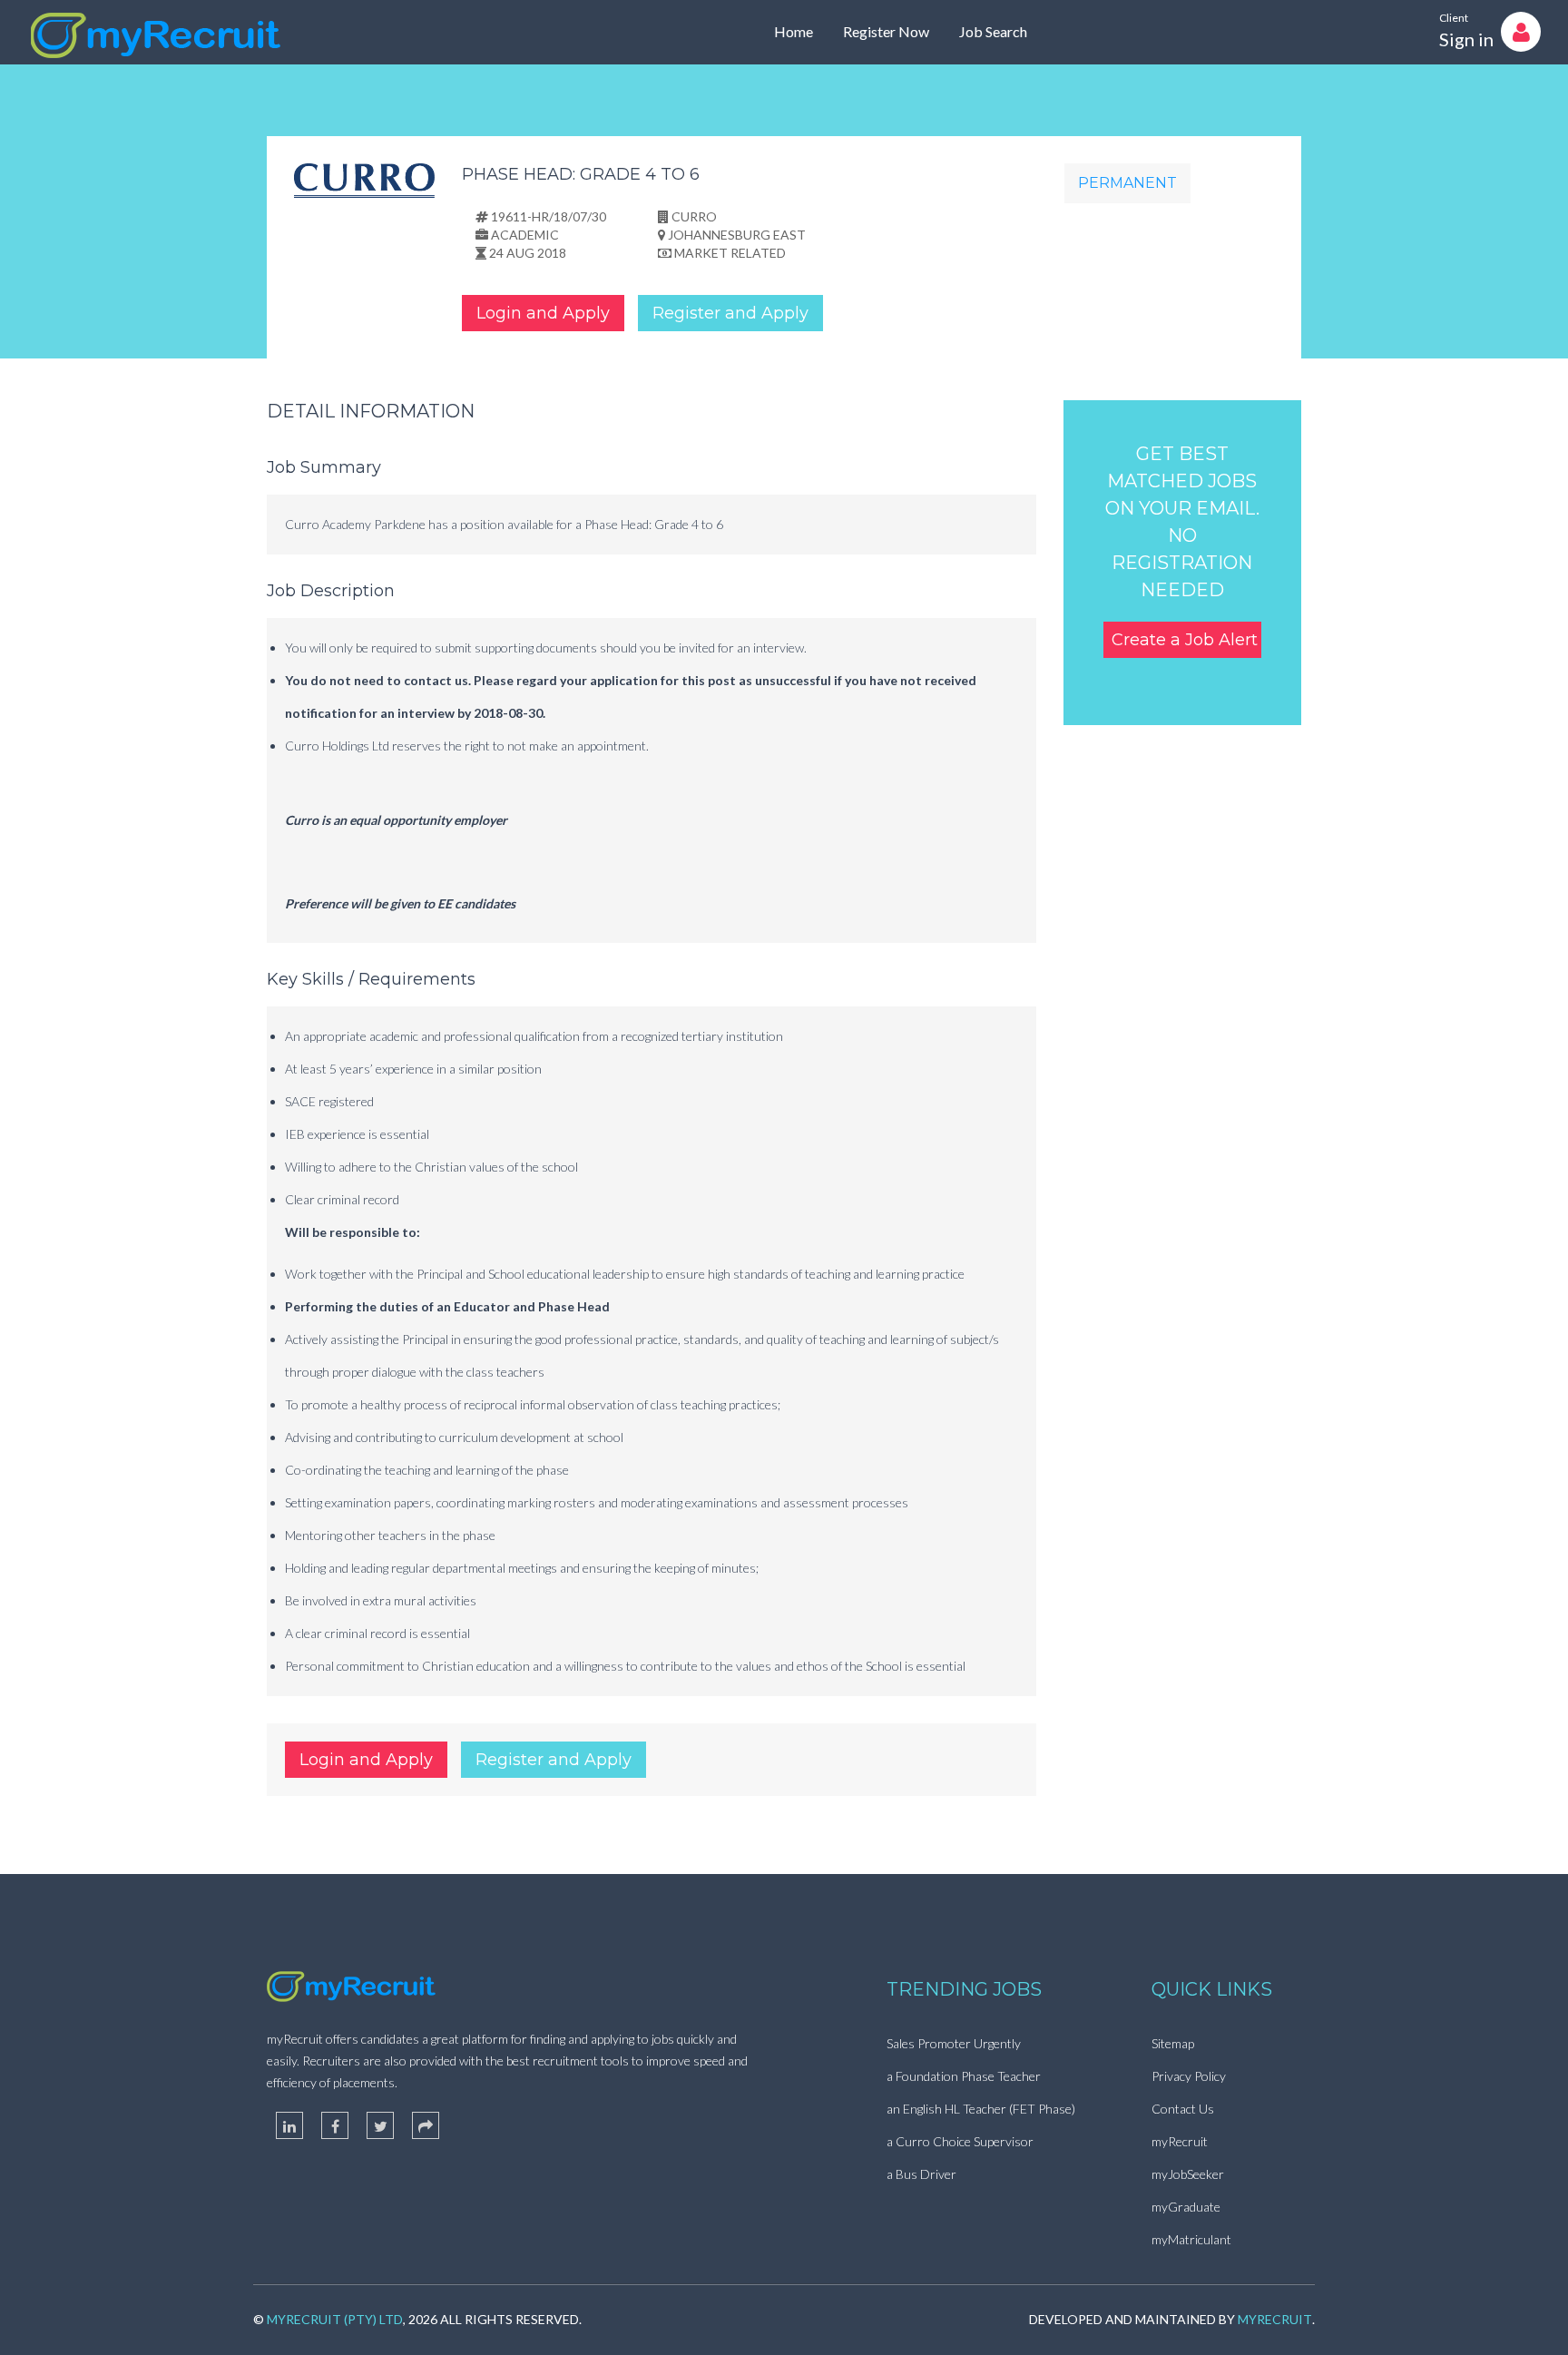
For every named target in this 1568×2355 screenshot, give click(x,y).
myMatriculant (1191, 2239)
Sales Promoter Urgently (954, 2043)
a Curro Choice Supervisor (960, 2141)
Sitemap (1173, 2043)
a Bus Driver (921, 2174)
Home (794, 31)
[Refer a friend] (426, 2125)
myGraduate (1186, 2207)
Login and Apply (543, 313)
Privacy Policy (1189, 2076)
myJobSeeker (1188, 2174)
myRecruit (1180, 2141)
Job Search (993, 31)
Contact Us (1183, 2109)
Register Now (886, 31)
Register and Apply (730, 313)
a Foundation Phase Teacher (964, 2076)
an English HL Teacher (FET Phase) (981, 2109)
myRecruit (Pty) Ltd (335, 2319)
